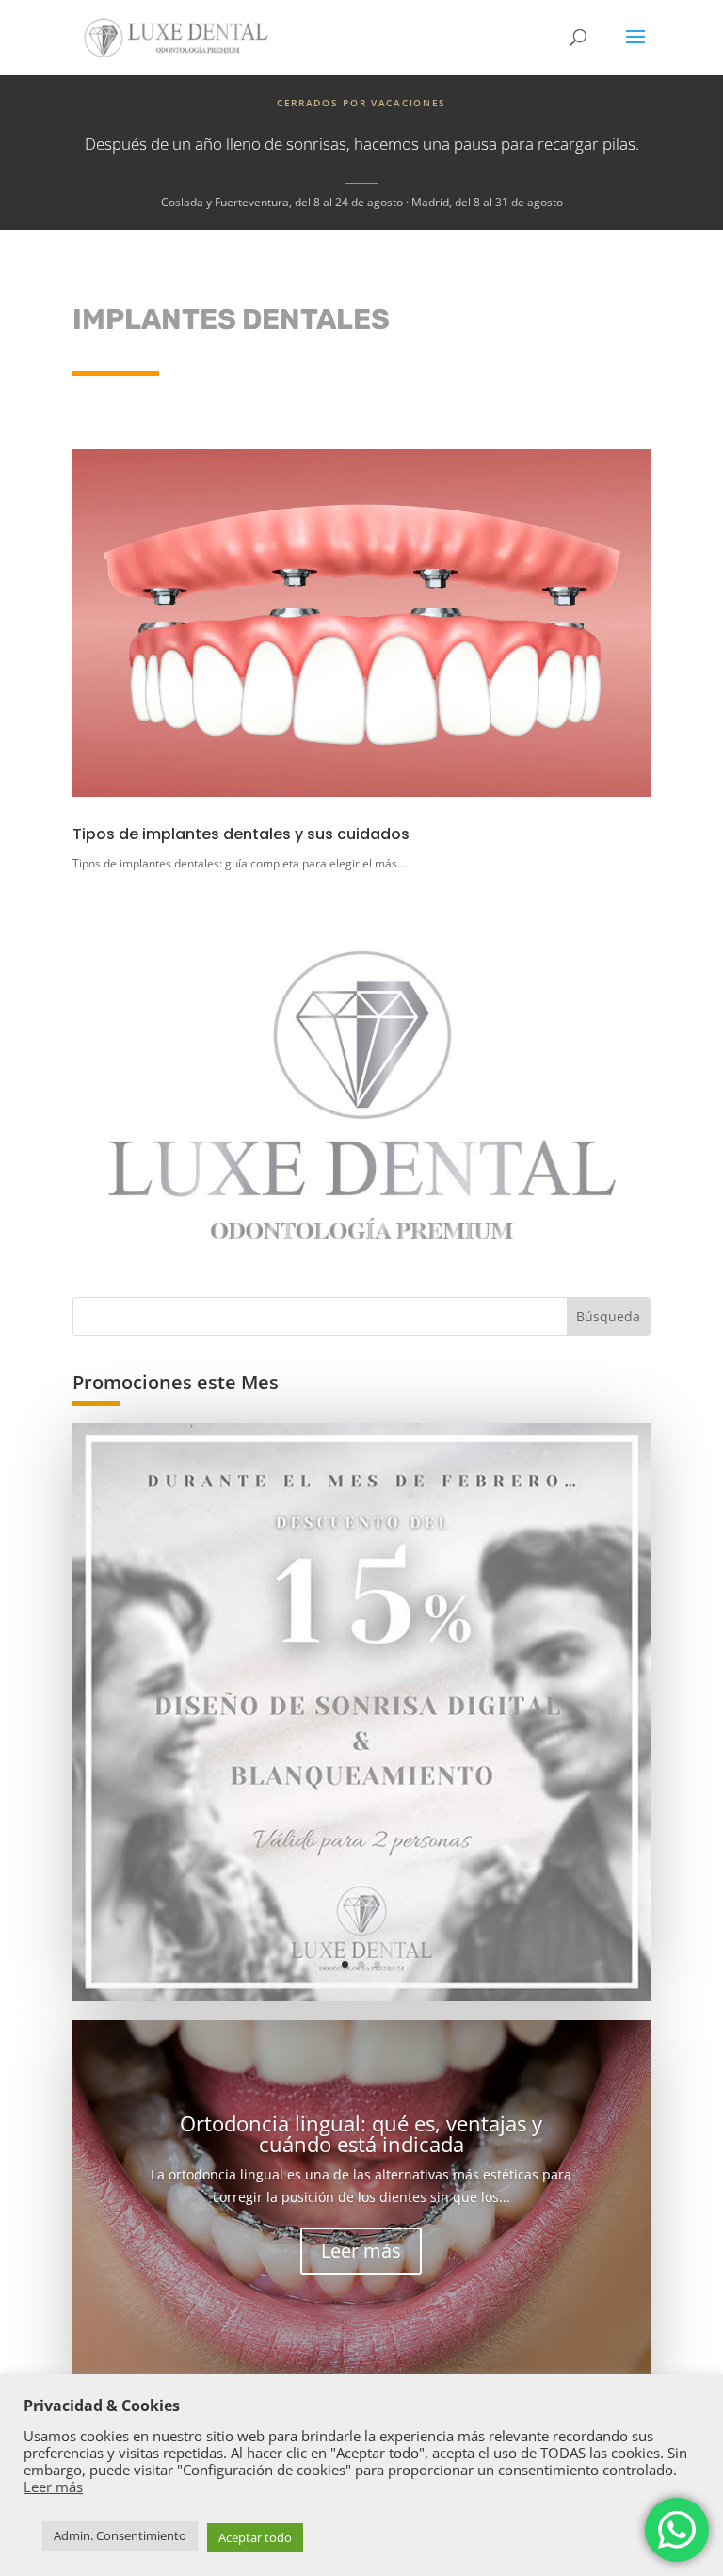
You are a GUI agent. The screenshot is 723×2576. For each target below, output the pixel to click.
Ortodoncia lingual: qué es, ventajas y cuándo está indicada (361, 2133)
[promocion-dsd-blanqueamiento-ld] (361, 1712)
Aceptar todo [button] (255, 2537)
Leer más (361, 2251)
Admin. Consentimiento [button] (120, 2535)
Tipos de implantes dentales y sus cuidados (241, 834)
